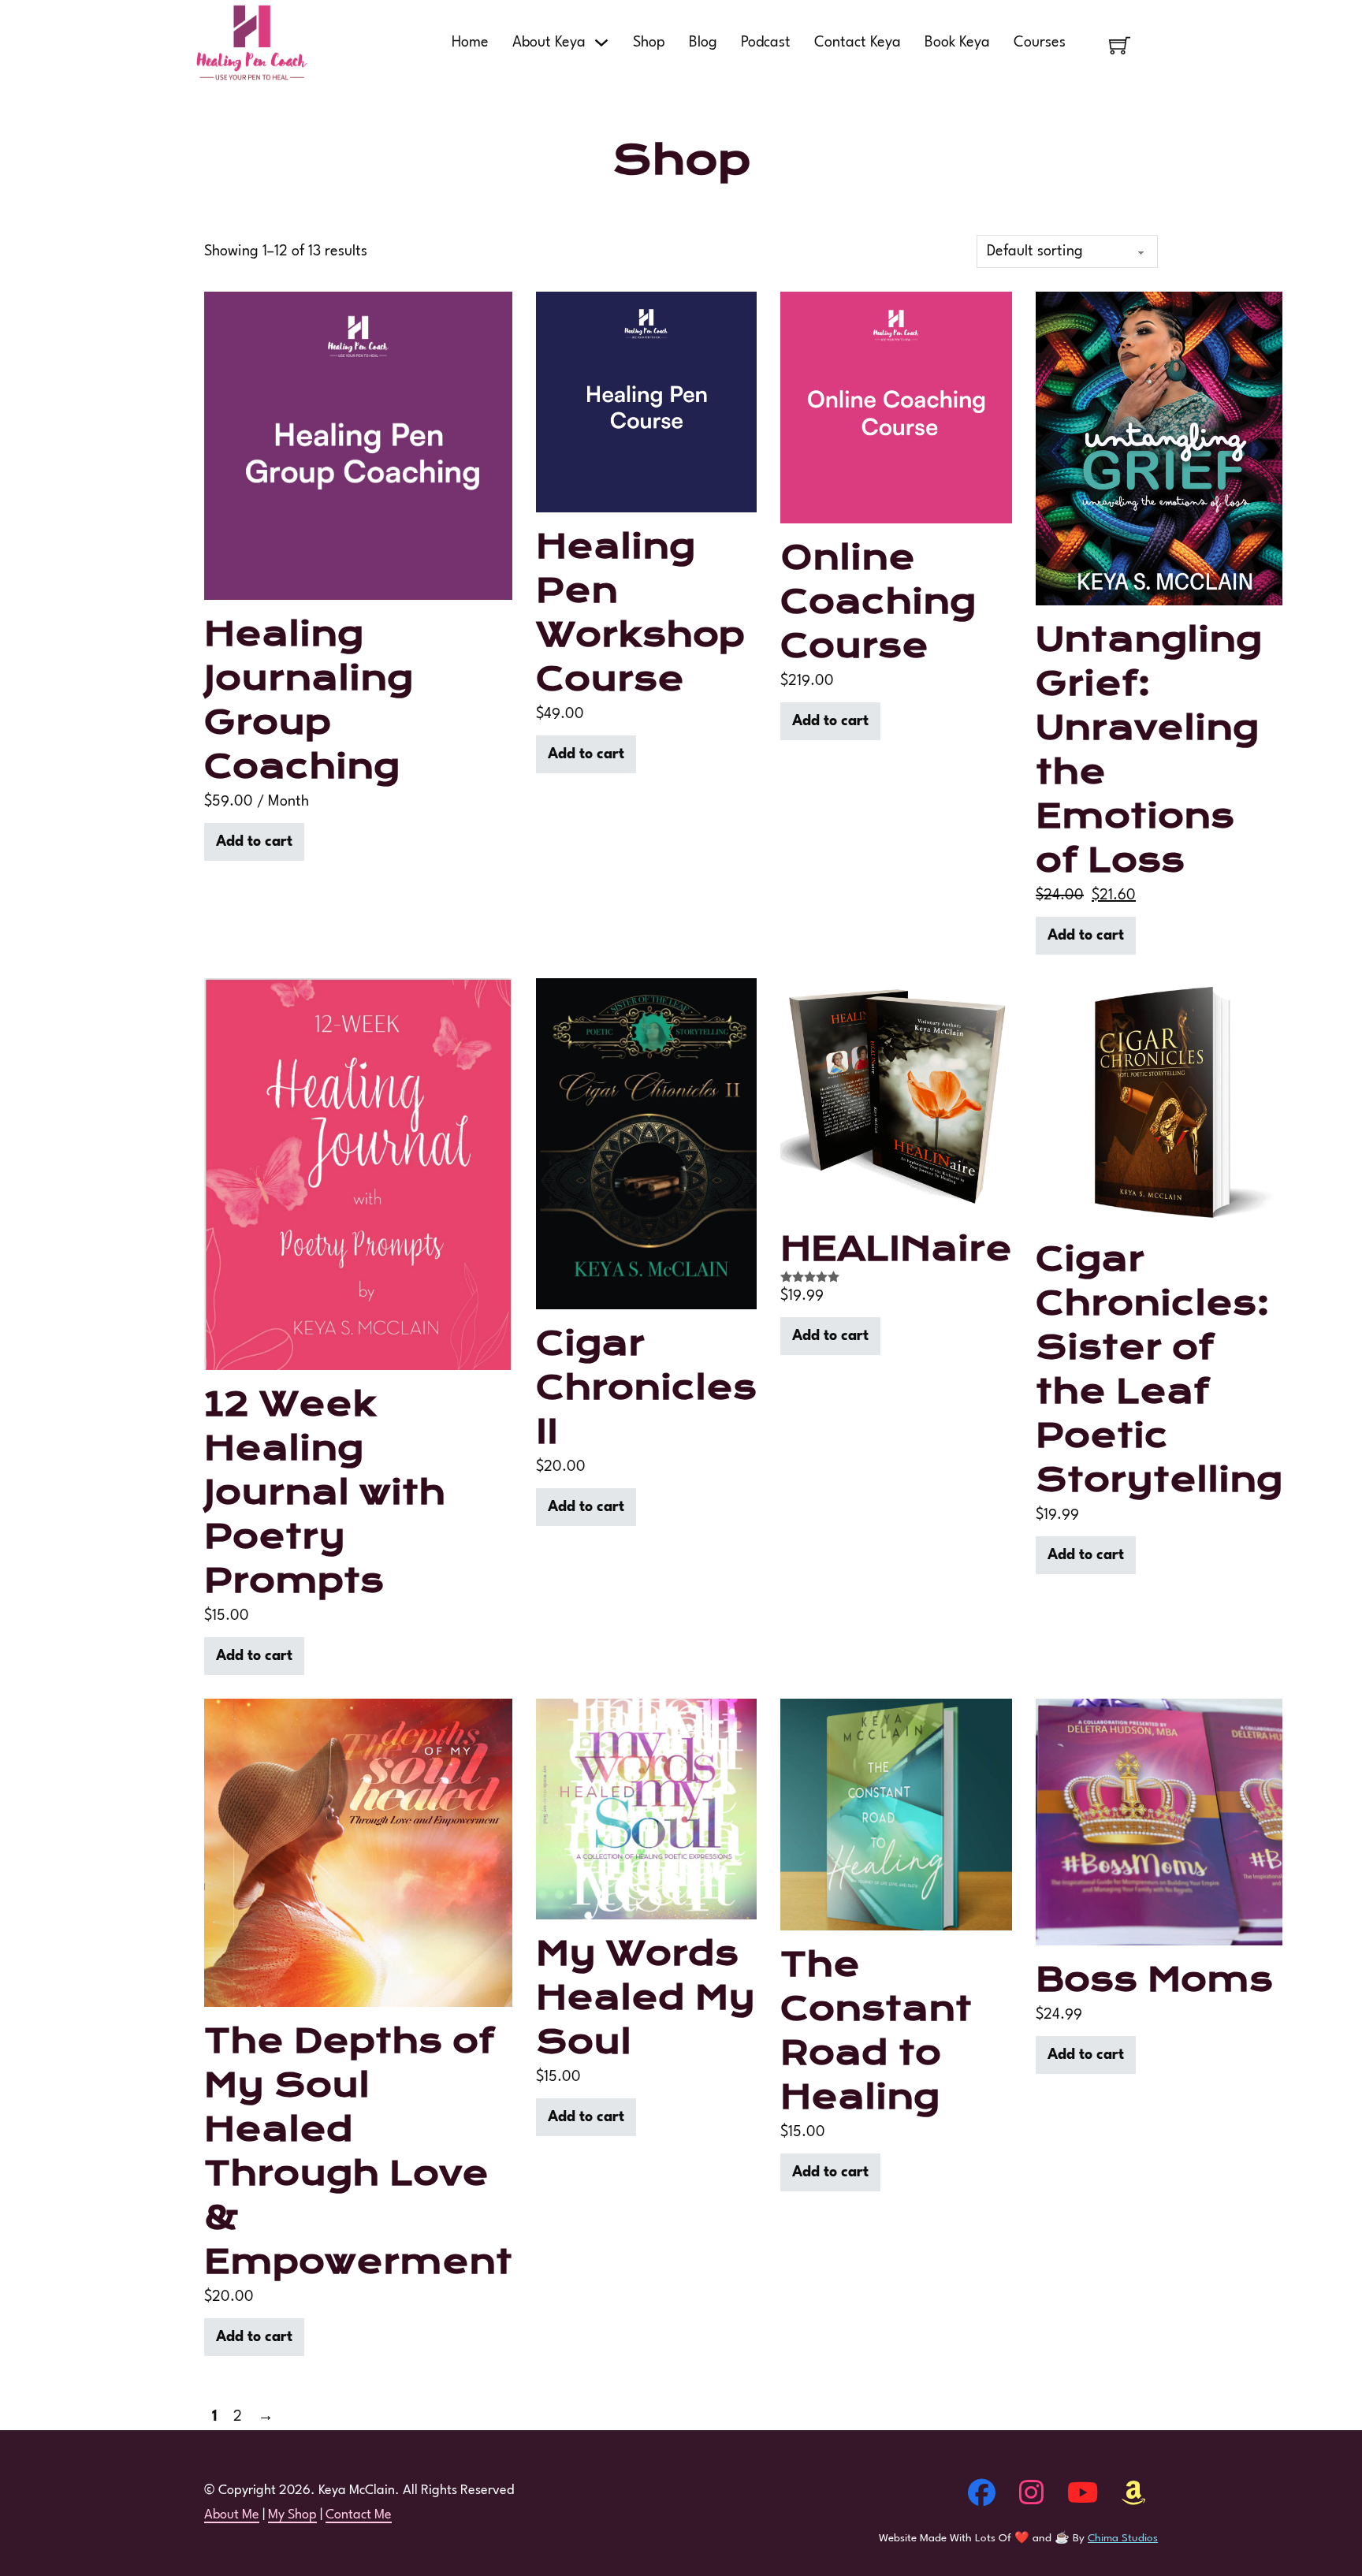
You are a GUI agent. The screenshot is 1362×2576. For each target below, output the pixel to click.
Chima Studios (1123, 2538)
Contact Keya (858, 43)
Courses (1040, 43)
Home (470, 43)
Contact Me (359, 2515)
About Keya (549, 43)
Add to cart (254, 842)
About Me (232, 2515)
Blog (703, 43)
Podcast (766, 43)
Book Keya (957, 43)
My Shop (292, 2515)
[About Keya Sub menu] (601, 43)
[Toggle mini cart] (1120, 45)
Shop (649, 43)
